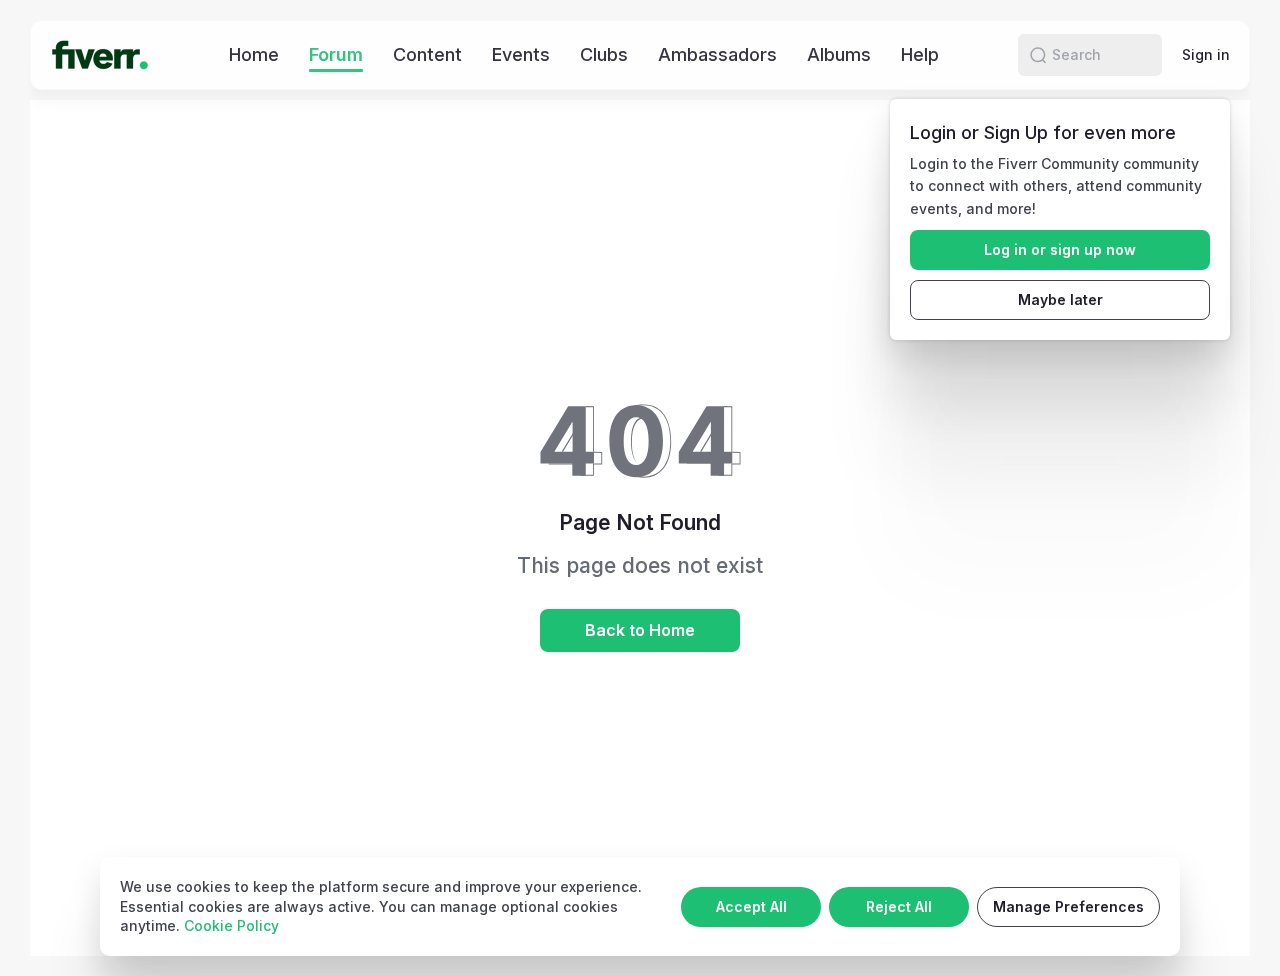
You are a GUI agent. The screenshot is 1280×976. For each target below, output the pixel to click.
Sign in (1206, 54)
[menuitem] (254, 54)
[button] (1038, 55)
